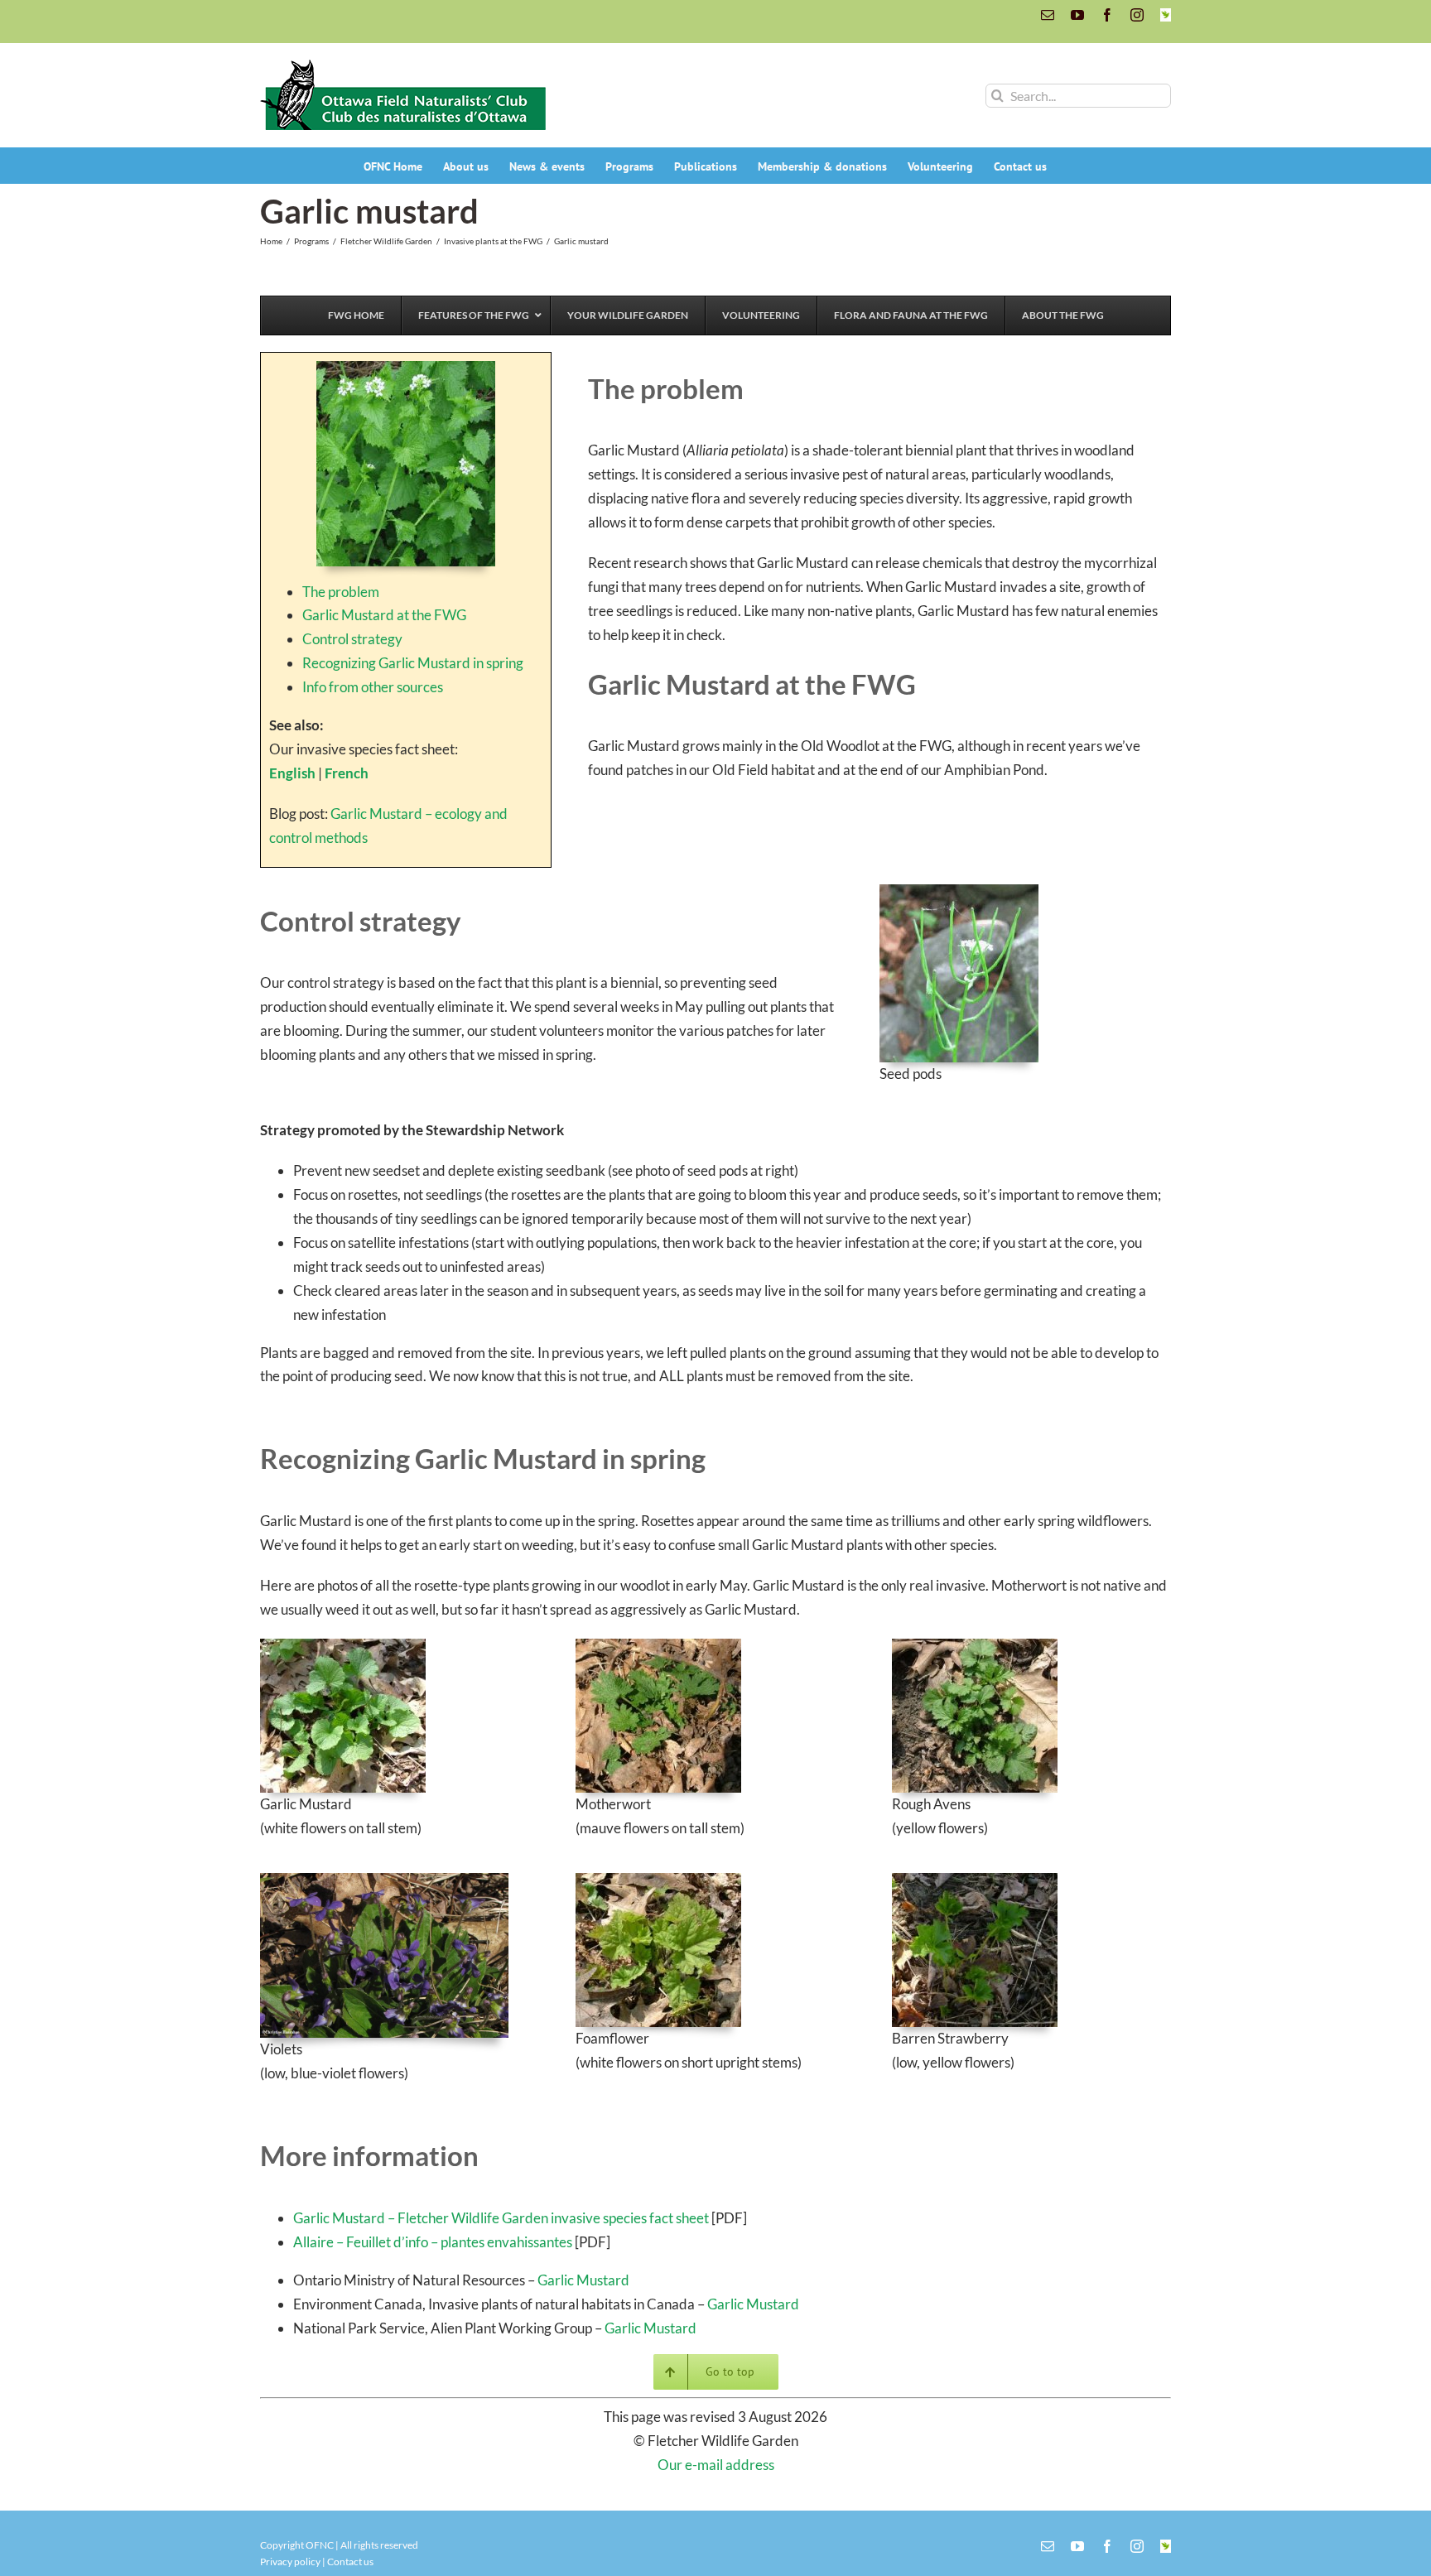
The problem (341, 592)
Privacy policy (290, 2562)
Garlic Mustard (583, 2280)
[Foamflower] (658, 1880)
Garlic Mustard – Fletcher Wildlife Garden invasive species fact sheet (501, 2218)
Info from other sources (373, 687)
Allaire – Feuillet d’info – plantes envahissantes (433, 2242)
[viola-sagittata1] (384, 1880)
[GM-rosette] (343, 1646)
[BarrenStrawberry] (975, 1880)
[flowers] (406, 368)
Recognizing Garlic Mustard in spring (413, 663)
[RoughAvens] (975, 1646)
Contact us (350, 2562)
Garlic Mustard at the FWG (384, 615)
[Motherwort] (658, 1646)
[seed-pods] (959, 891)
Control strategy (352, 639)
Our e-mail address (716, 2465)
